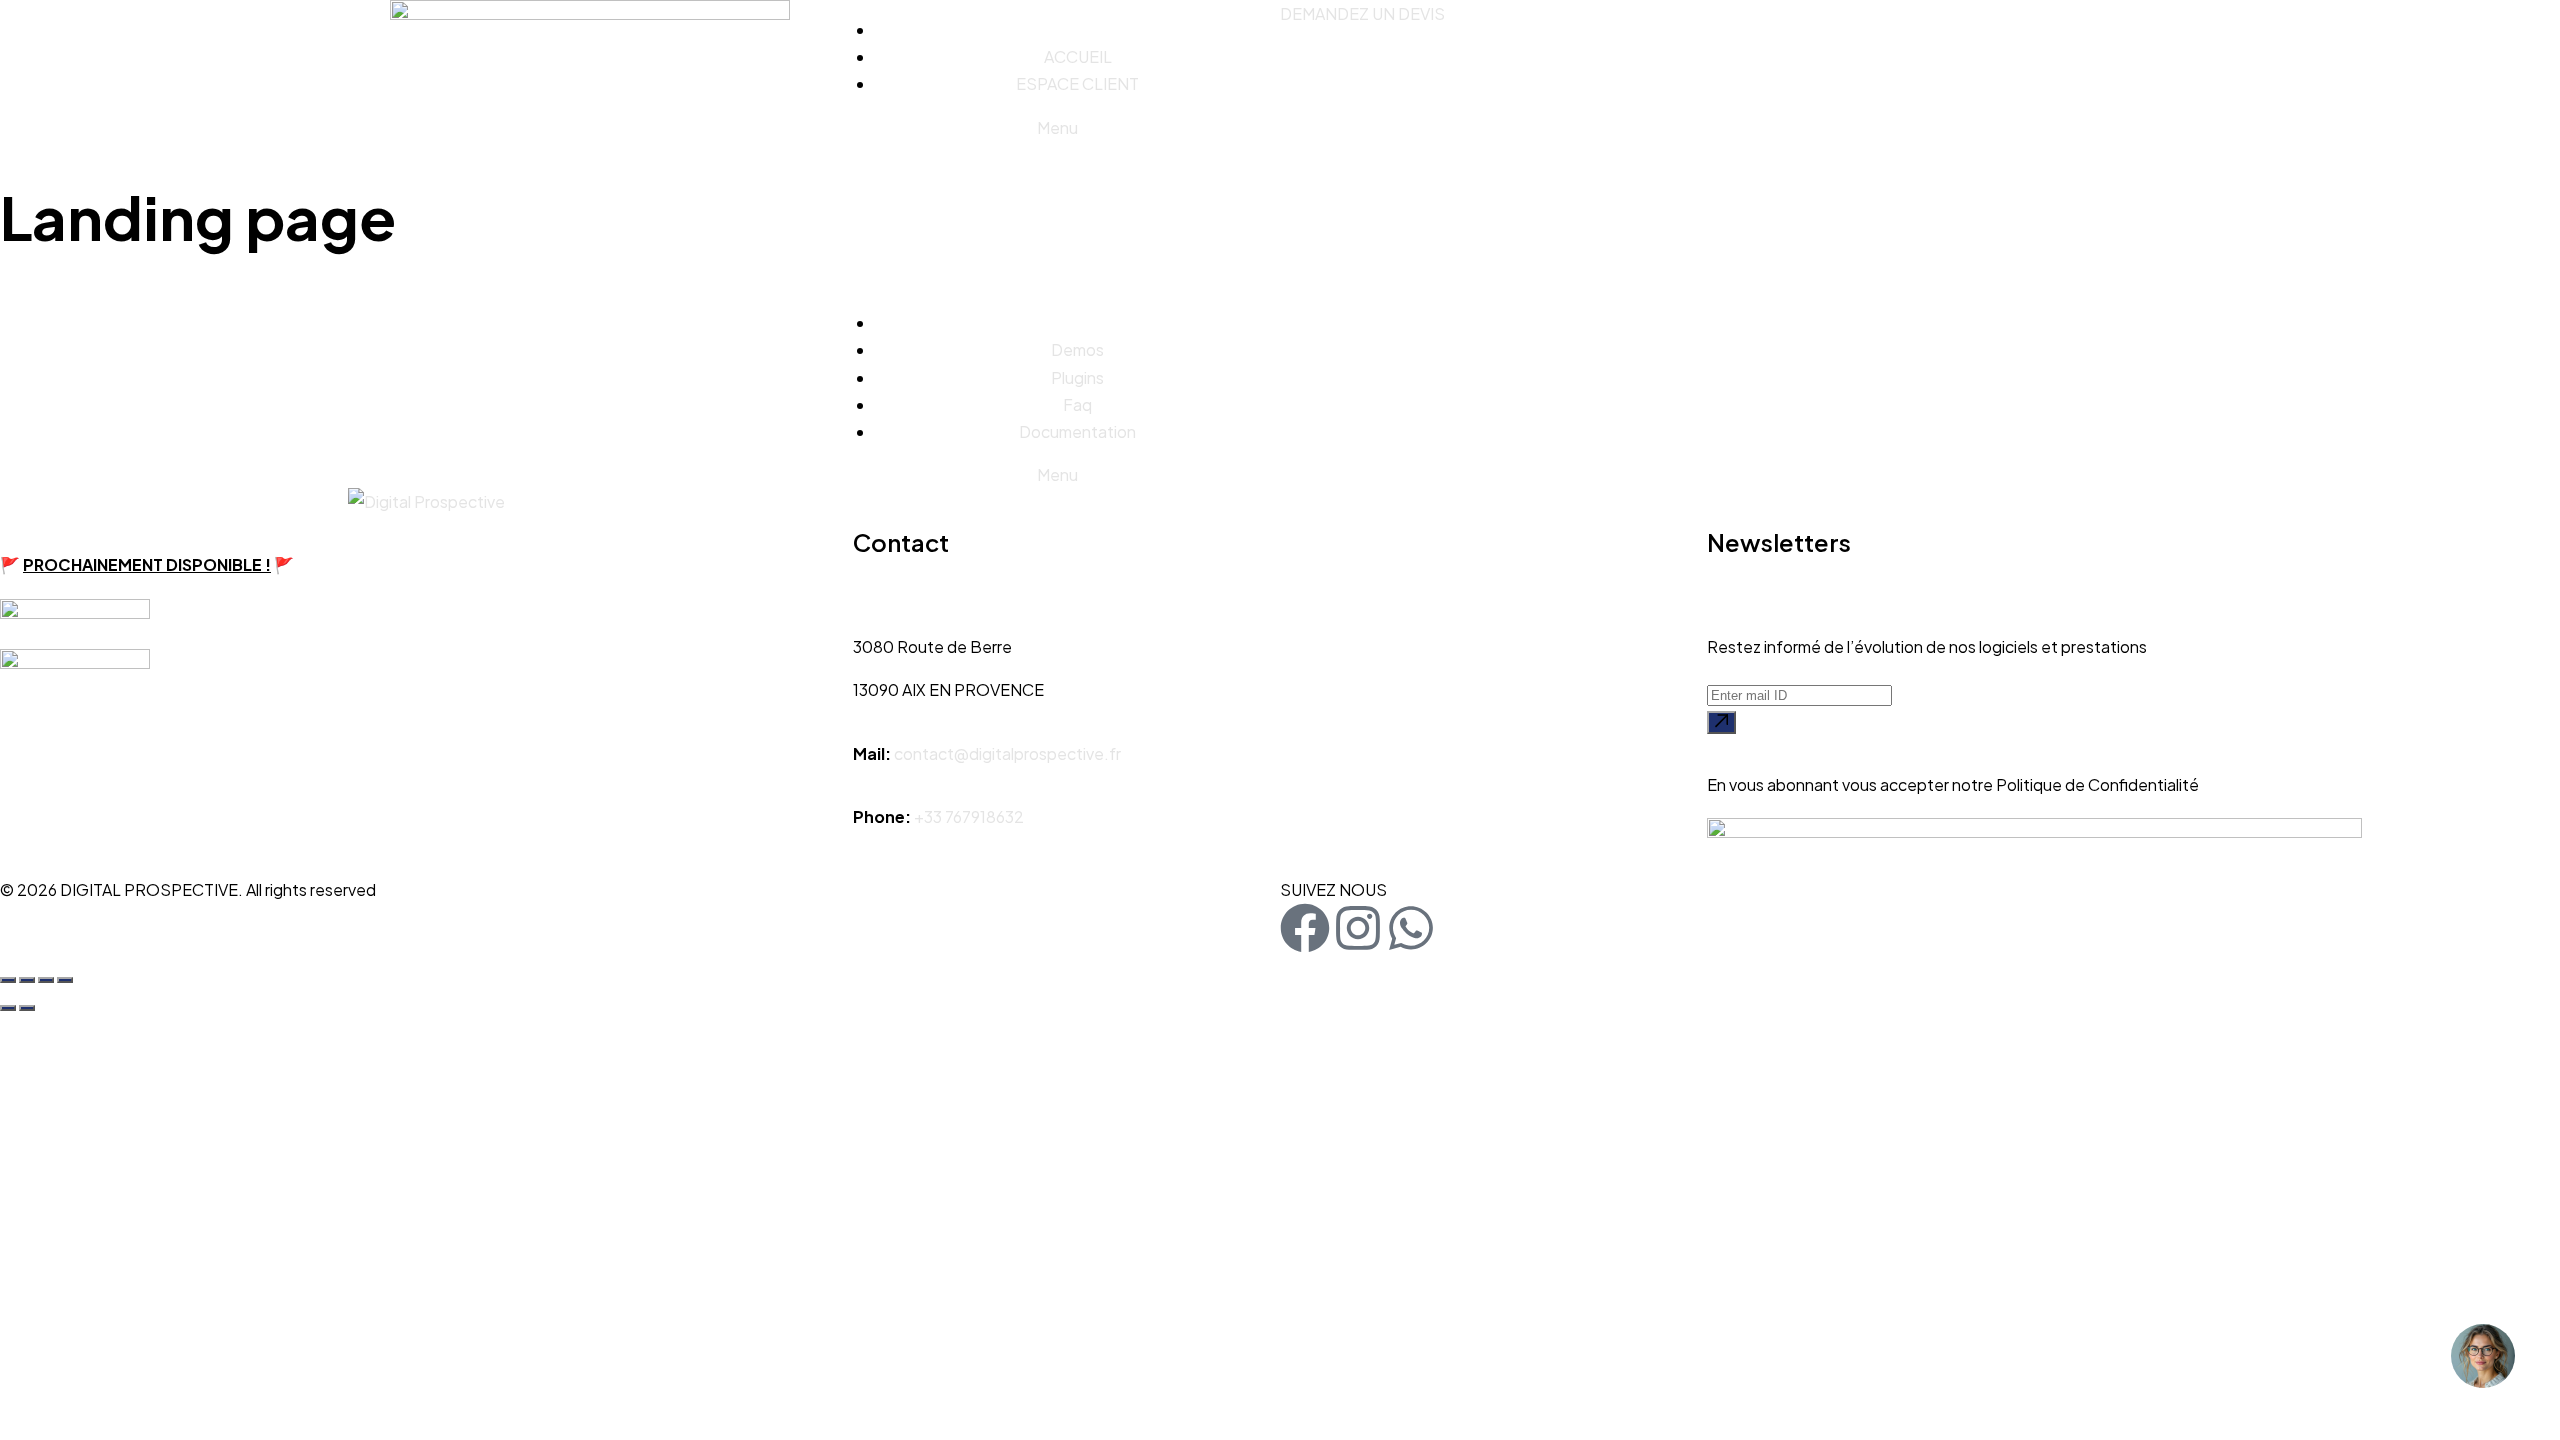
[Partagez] (46, 980)
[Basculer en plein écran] (27, 980)
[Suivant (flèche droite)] (27, 1008)
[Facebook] (1305, 928)
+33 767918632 (969, 816)
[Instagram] (1358, 928)
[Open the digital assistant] (2483, 1356)
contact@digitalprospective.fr (1007, 753)
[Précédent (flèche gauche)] (8, 1008)
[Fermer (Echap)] (65, 980)
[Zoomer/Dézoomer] (8, 980)
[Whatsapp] (1411, 928)
